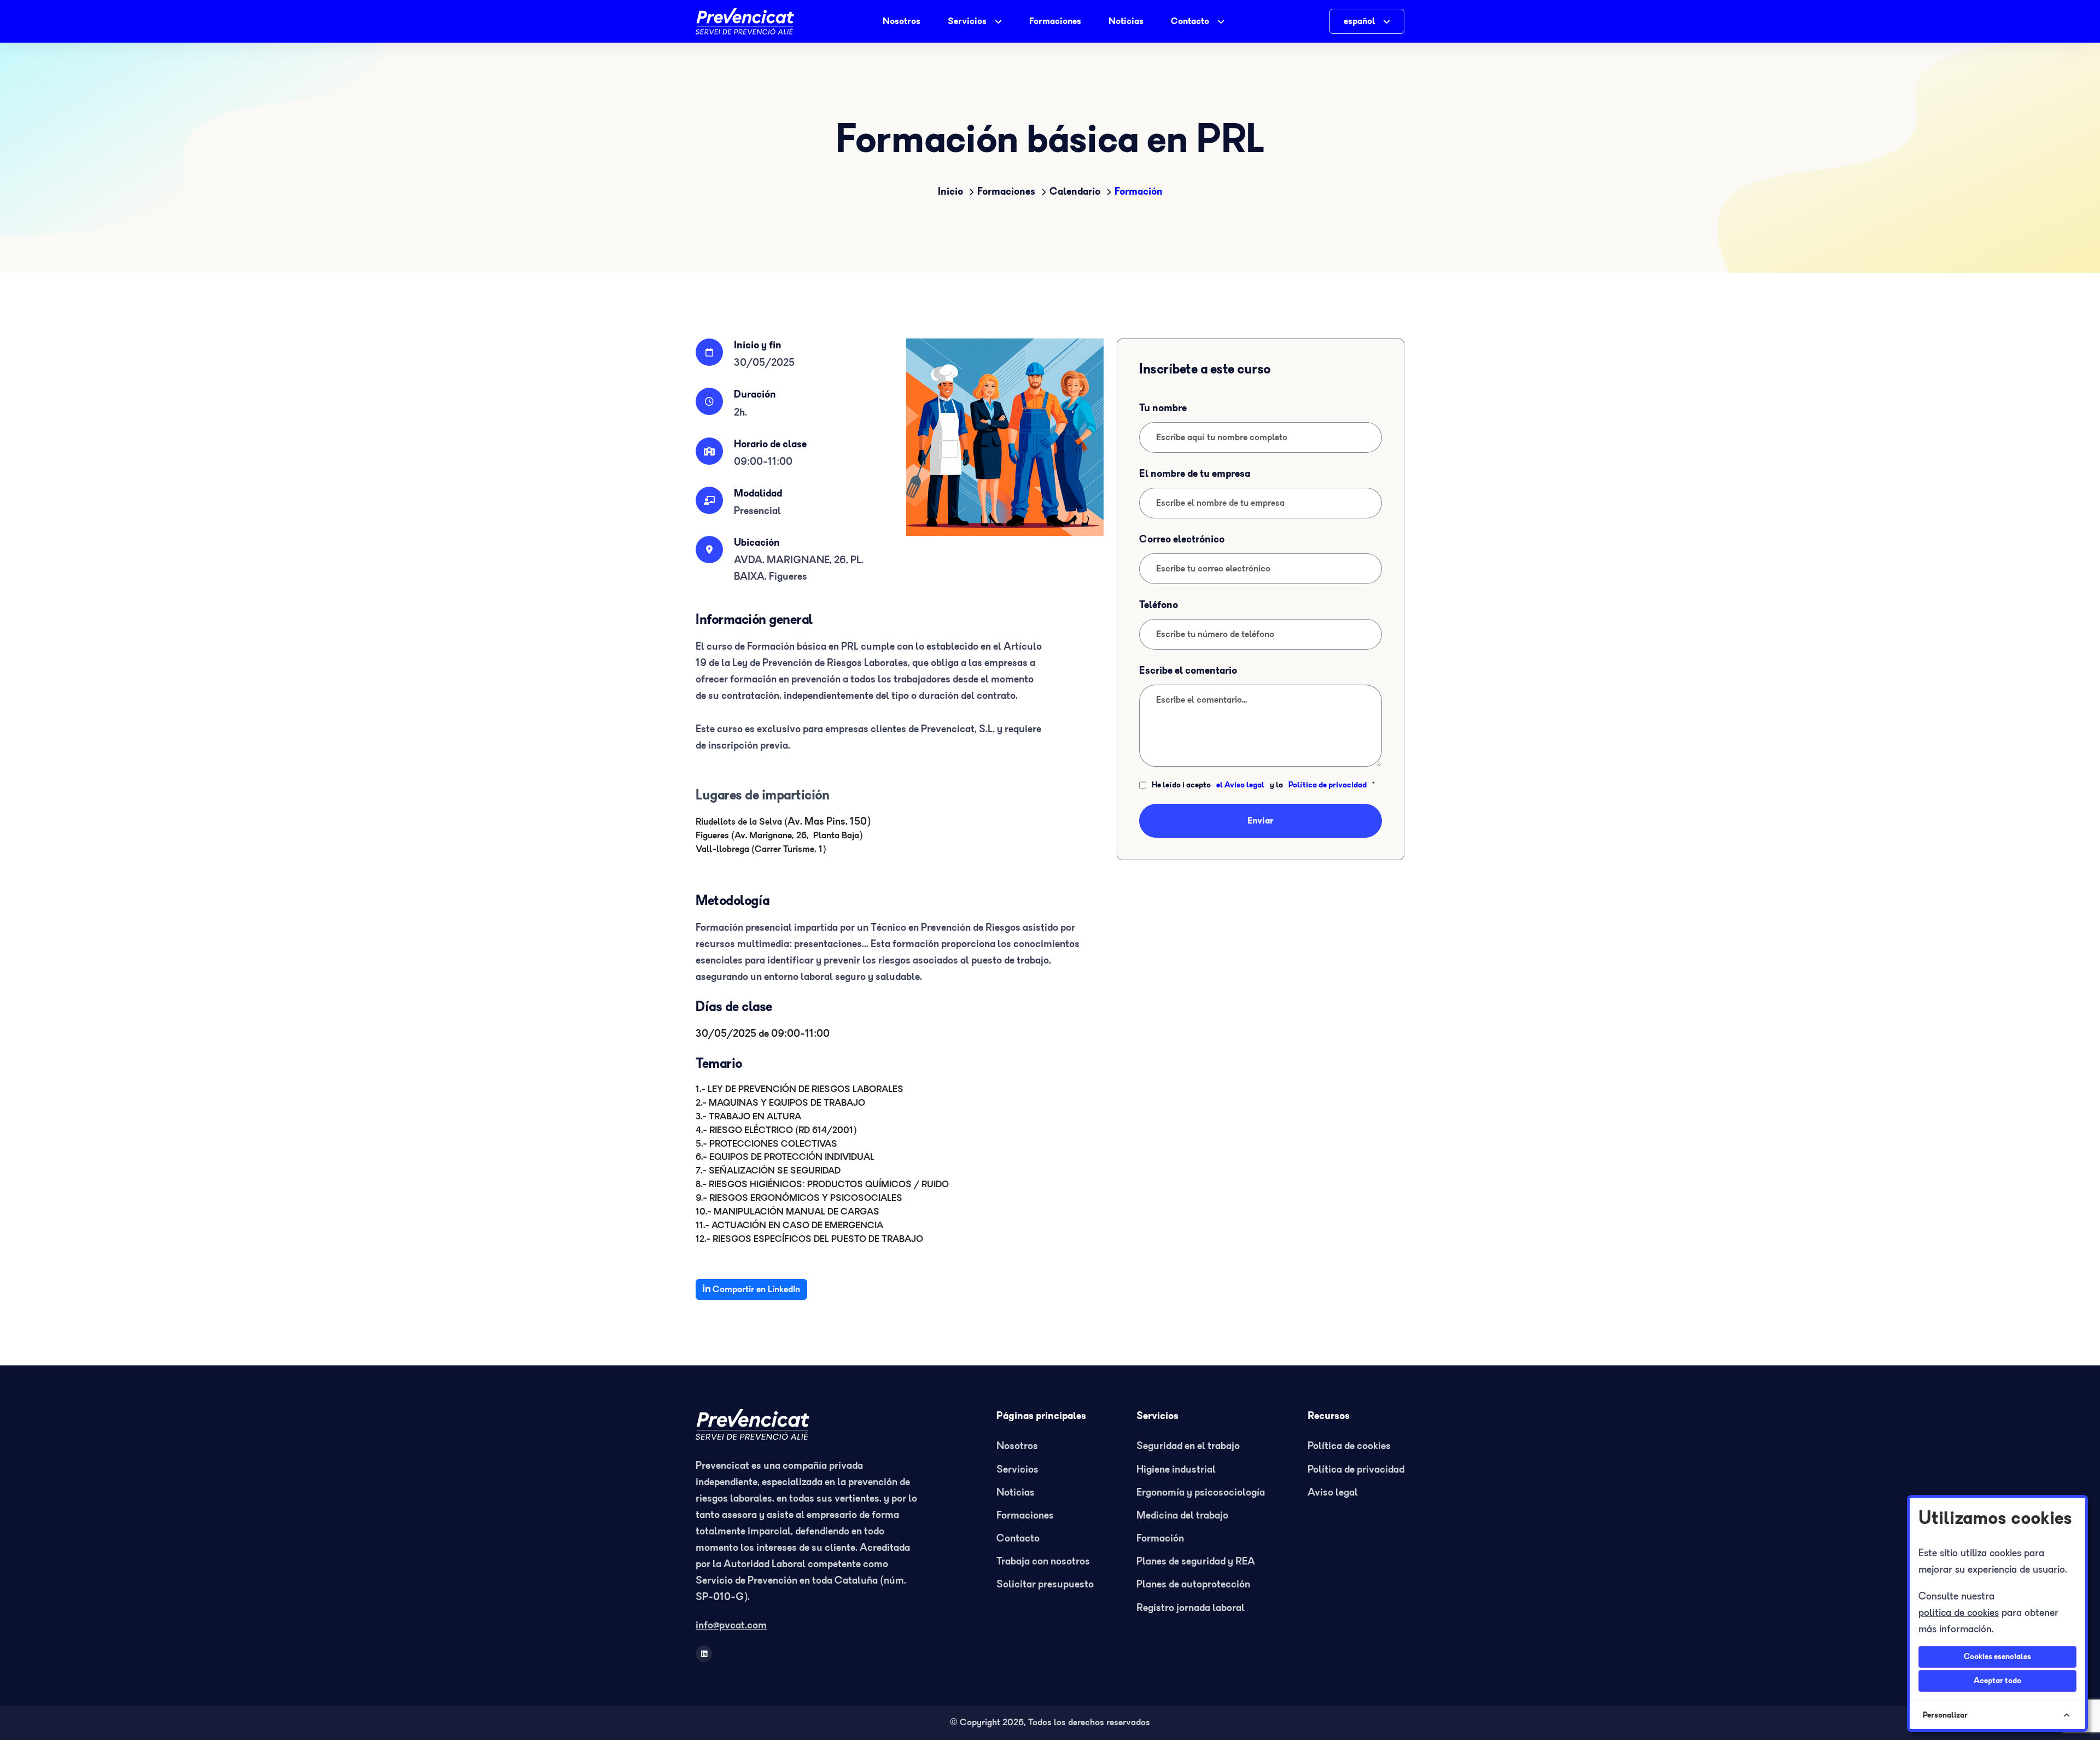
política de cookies (1959, 1613)
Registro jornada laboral (1191, 1608)
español (1359, 21)
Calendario (1075, 192)
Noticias (1126, 21)
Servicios (967, 21)
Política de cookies (1349, 1446)
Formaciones (1055, 21)
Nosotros (902, 21)
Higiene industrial (1176, 1470)
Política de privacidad (1328, 785)
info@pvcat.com (731, 1625)
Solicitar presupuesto (1045, 1584)
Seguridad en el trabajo (1188, 1446)
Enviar (1261, 821)
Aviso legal (1333, 1493)
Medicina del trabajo (1182, 1516)
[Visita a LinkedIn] (704, 1654)
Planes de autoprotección (1193, 1584)
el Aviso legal (1240, 785)
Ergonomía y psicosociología (1201, 1493)
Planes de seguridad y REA (1196, 1561)
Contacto (1190, 21)
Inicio (950, 192)
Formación (1139, 192)
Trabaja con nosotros (1043, 1561)
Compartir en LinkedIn (755, 1289)
